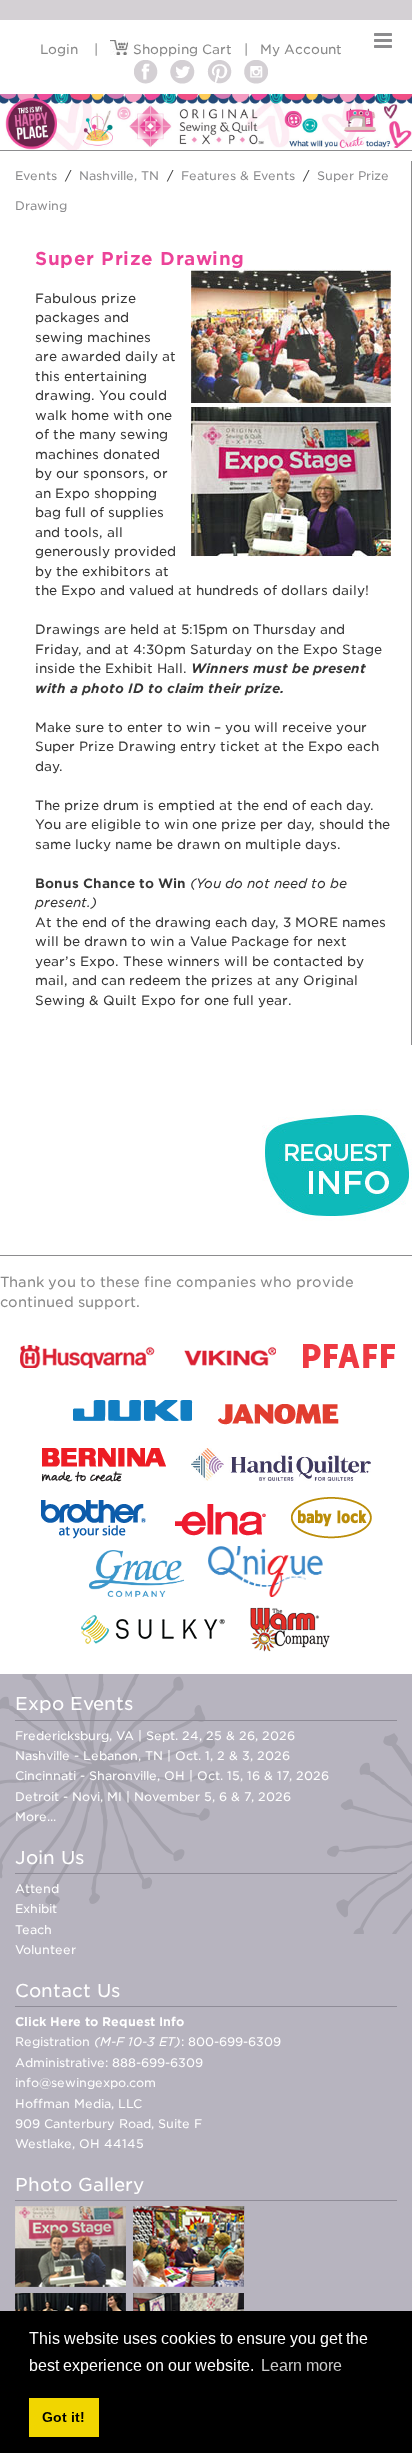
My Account (301, 49)
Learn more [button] (301, 2365)
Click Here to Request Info (99, 2021)
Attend (37, 1888)
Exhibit (36, 1908)
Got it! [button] (63, 2417)
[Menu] (383, 40)
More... (35, 1816)
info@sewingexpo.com (85, 2082)
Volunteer (45, 1949)
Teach (33, 1929)
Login (59, 49)
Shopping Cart (180, 49)
